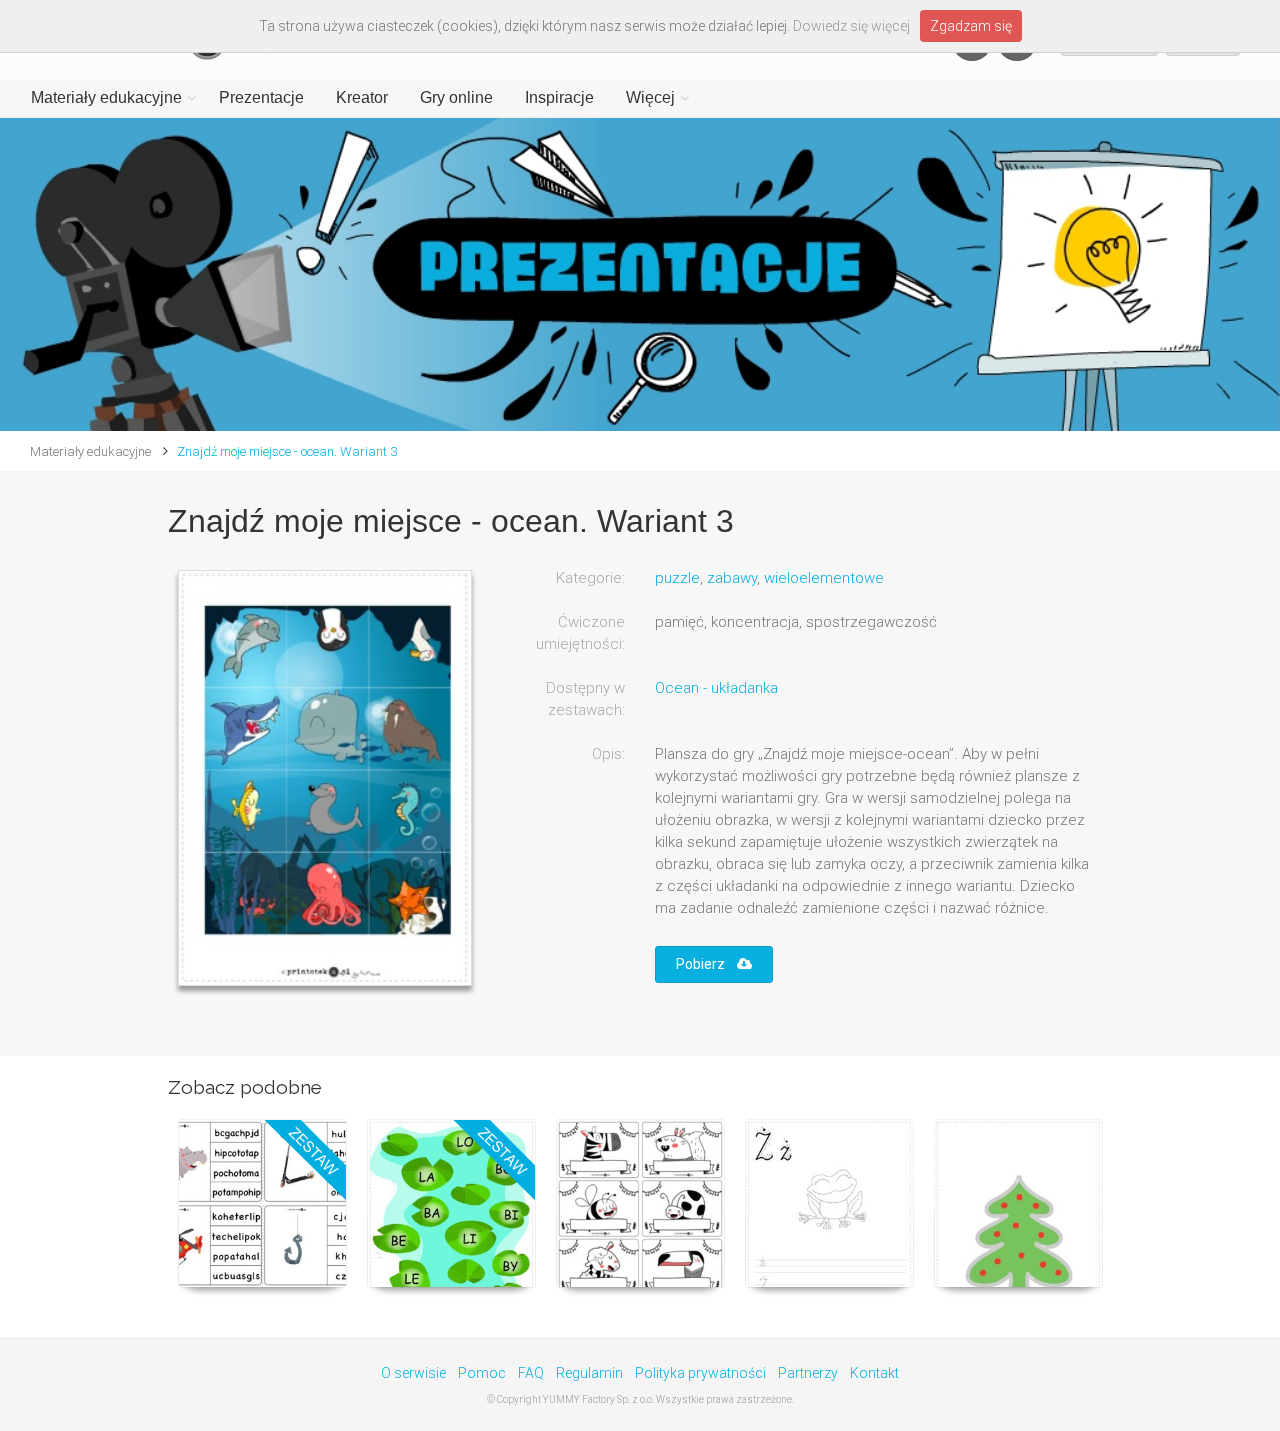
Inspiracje (559, 97)
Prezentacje (261, 97)
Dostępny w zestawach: (585, 699)
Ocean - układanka (716, 688)
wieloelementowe (824, 578)
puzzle (677, 578)
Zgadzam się (971, 26)
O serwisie (413, 1373)
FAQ (531, 1373)
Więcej (650, 97)
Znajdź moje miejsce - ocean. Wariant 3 (287, 451)
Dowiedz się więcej (851, 26)
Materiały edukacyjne (106, 97)
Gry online (456, 97)
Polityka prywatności (700, 1373)
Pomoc (482, 1373)
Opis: (608, 754)
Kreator (362, 97)
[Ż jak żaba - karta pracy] (829, 1203)
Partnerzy (808, 1373)
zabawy (732, 578)
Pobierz (706, 964)
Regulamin (589, 1373)
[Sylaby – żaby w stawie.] (451, 1203)
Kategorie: (590, 578)
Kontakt (874, 1373)
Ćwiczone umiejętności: (580, 633)
